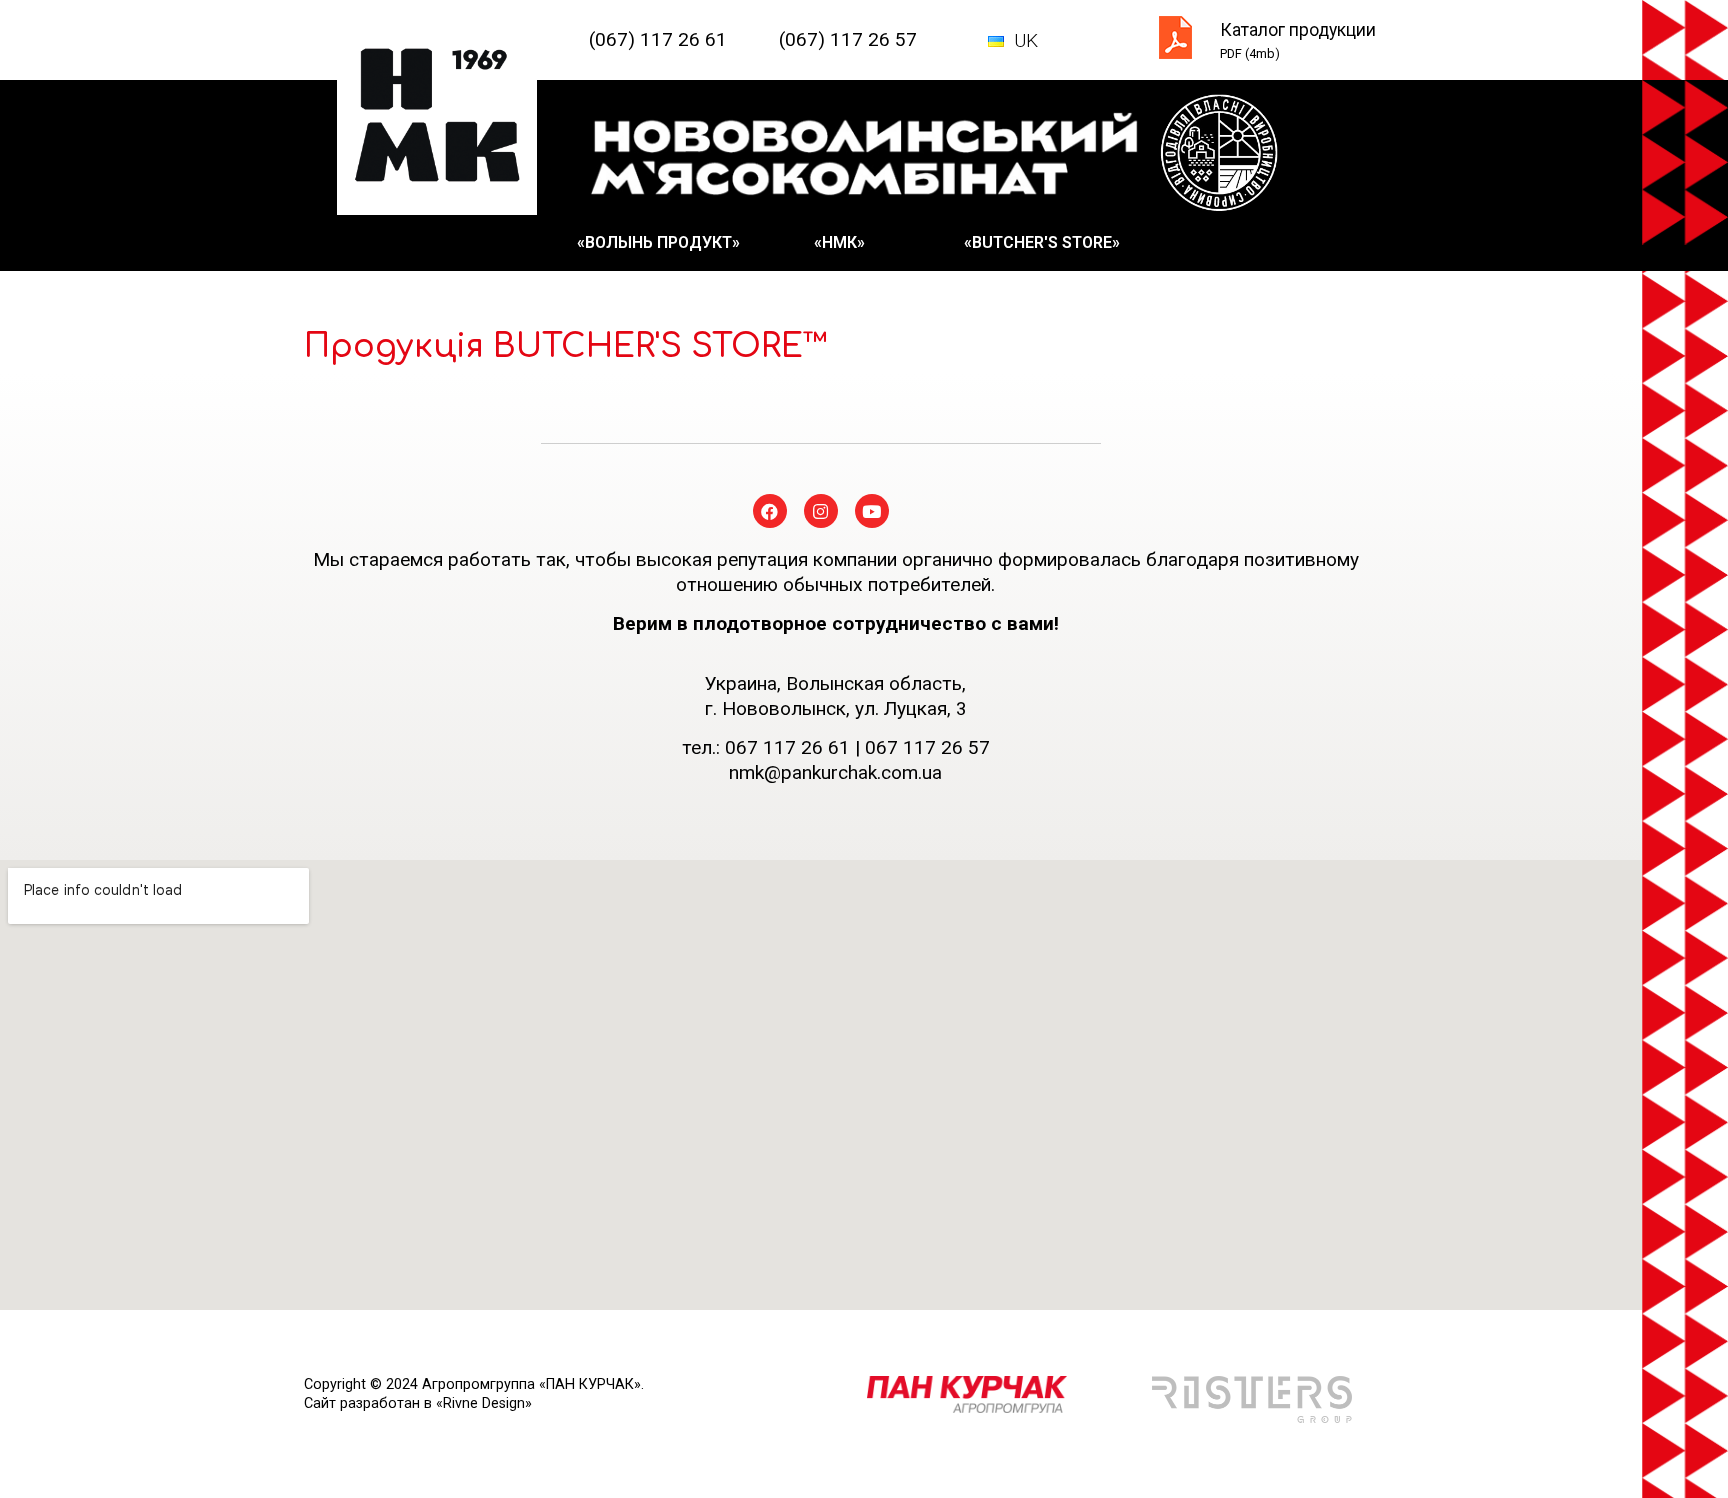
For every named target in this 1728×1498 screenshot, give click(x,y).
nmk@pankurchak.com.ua (835, 772)
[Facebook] (770, 511)
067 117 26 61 (787, 747)
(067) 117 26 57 (848, 39)
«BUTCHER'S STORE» (1042, 242)
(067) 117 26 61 (658, 39)
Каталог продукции (1298, 30)
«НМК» (839, 242)
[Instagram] (821, 511)
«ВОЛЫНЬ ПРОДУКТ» (658, 242)
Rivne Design (484, 1403)
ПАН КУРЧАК (590, 1384)
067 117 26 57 (927, 747)
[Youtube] (872, 511)
